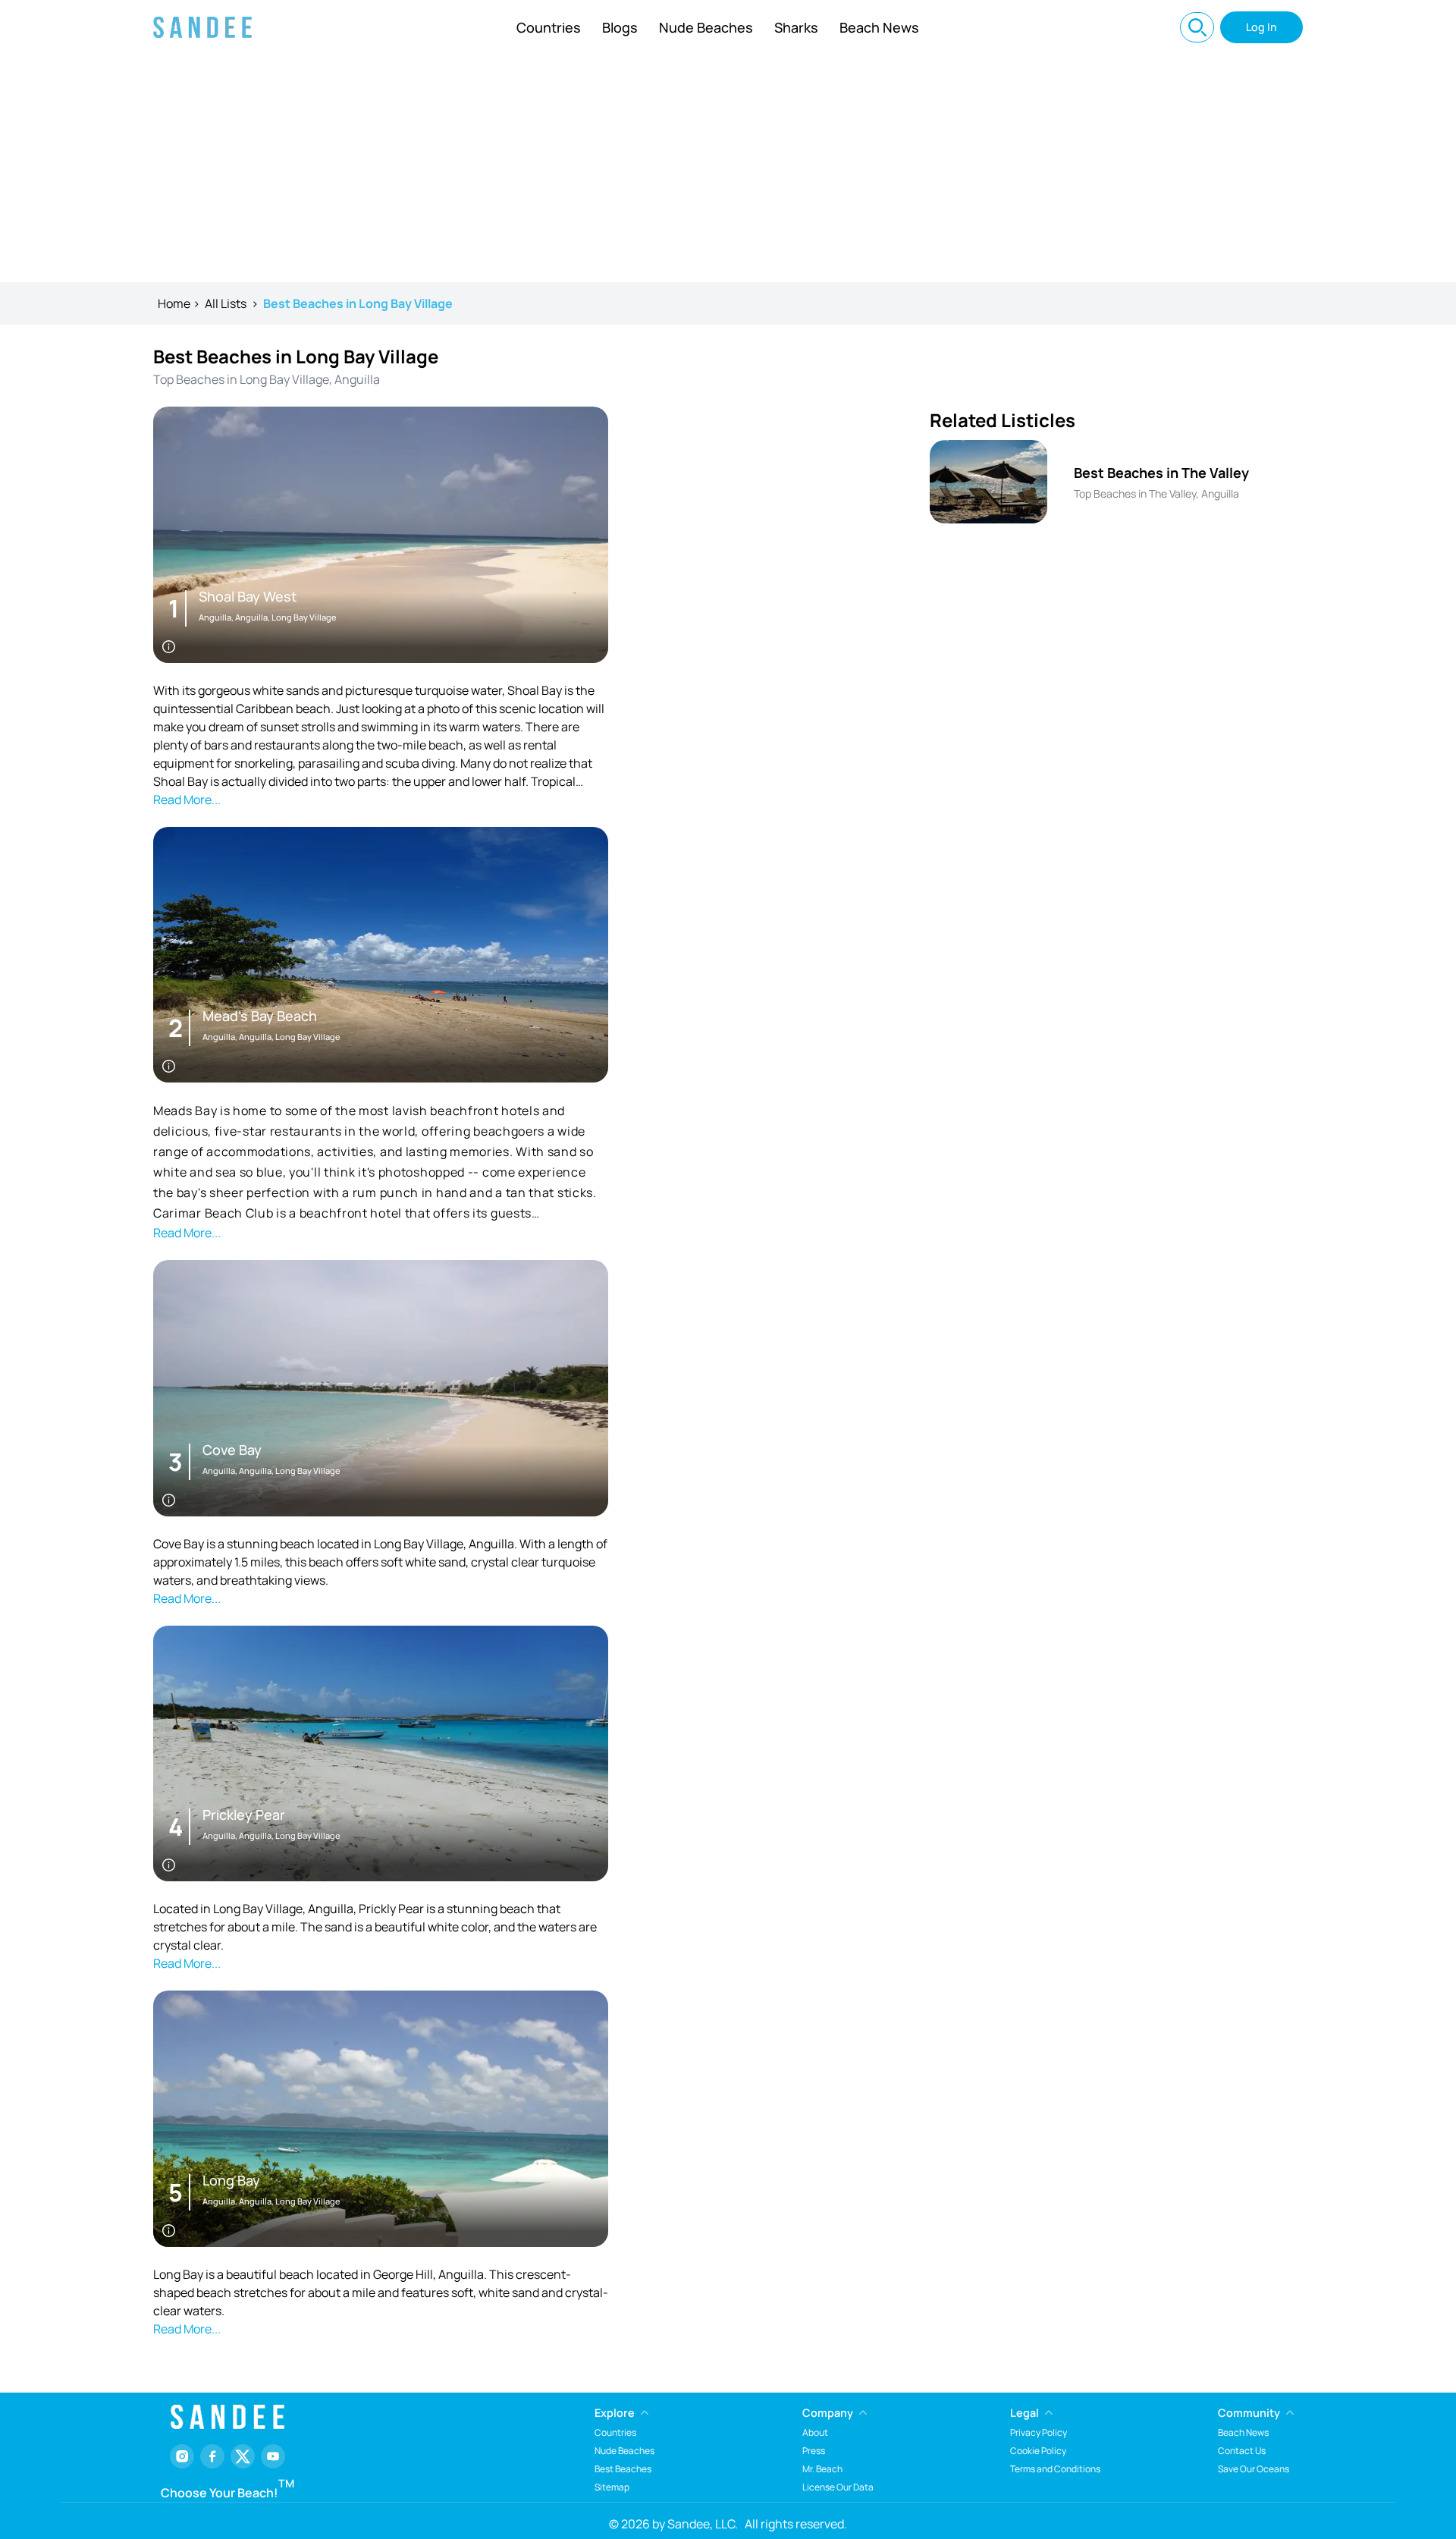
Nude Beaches (706, 27)
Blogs (620, 27)
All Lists (226, 303)
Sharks (796, 27)
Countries (549, 27)
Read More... (187, 800)
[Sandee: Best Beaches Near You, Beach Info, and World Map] (202, 27)
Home (174, 303)
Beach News (879, 27)
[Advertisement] (728, 168)
